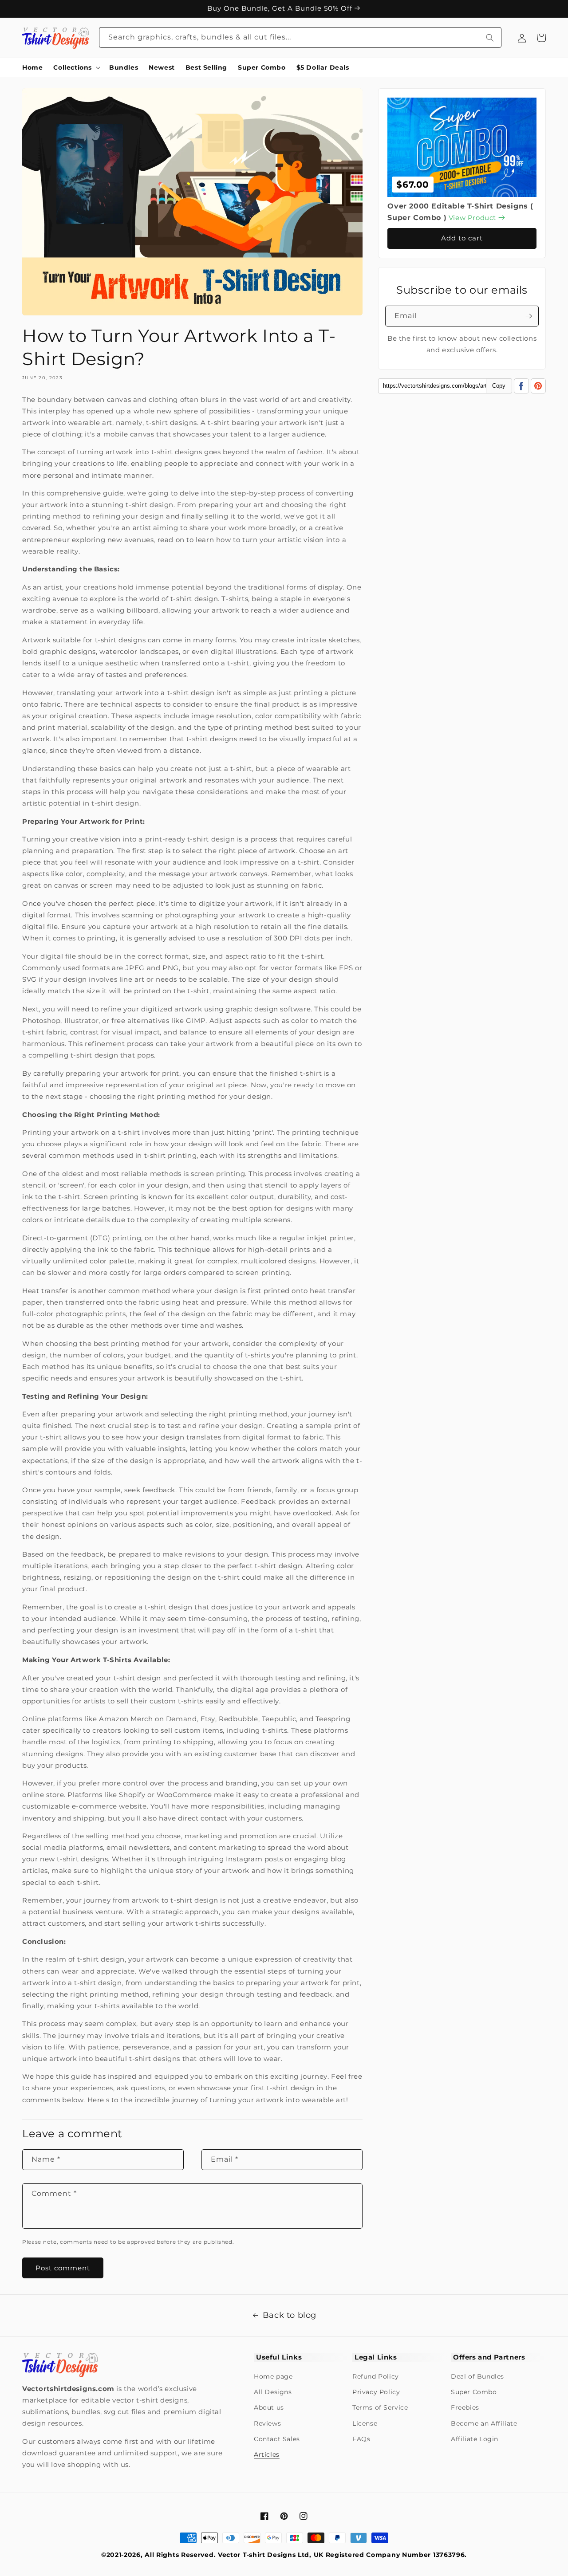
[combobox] (300, 37)
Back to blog (290, 2315)
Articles (267, 2454)
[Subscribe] (529, 316)
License (365, 2423)
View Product (473, 218)
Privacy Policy (376, 2392)
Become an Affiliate (484, 2423)
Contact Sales (277, 2439)
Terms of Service (380, 2407)
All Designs (273, 2392)
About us (269, 2407)
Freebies (465, 2407)
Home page (273, 2376)
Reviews (267, 2423)
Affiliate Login (475, 2439)
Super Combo (474, 2392)
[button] (76, 67)
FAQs (361, 2439)
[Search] (490, 37)
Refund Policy (376, 2376)
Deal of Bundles (477, 2376)
